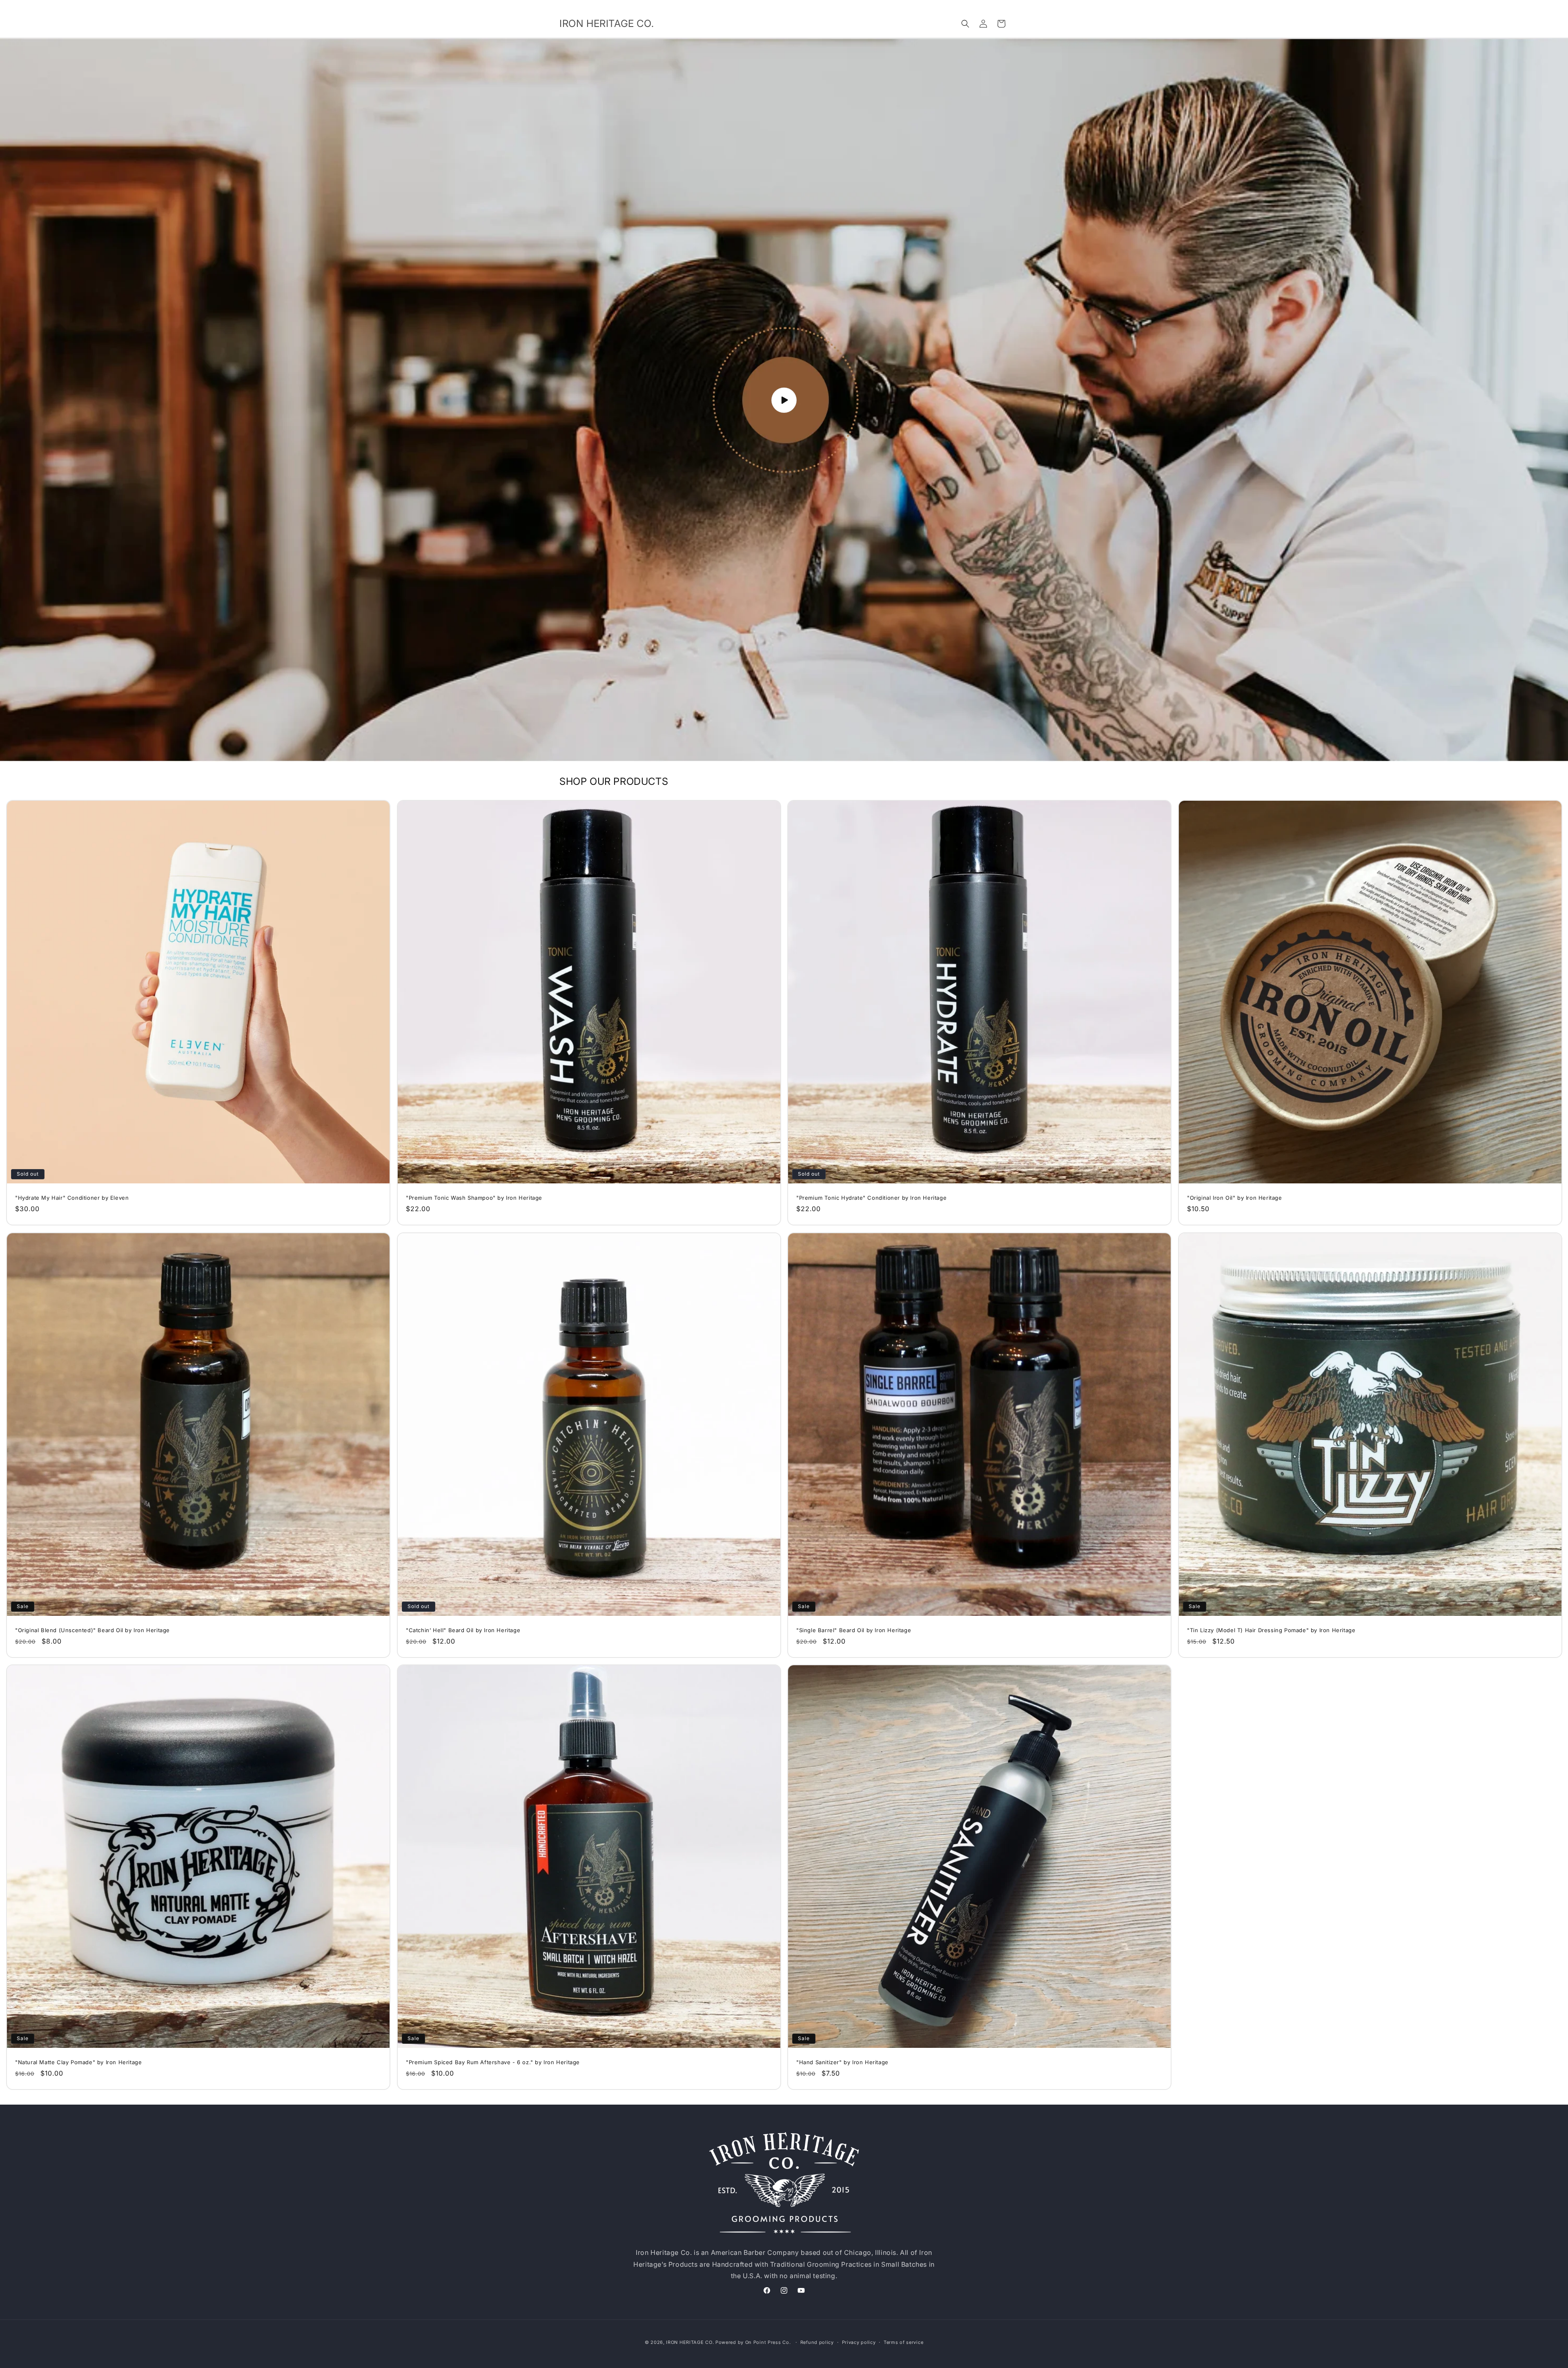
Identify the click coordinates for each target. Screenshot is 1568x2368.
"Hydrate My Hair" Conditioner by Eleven (72, 1198)
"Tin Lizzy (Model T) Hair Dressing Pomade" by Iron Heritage (1271, 1630)
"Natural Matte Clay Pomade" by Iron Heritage (78, 2062)
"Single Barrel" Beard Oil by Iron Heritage (854, 1630)
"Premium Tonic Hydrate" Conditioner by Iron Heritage (871, 1198)
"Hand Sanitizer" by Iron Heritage (842, 2062)
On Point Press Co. (768, 2342)
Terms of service (903, 2342)
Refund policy (817, 2342)
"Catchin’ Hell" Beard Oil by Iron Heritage (463, 1630)
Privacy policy (859, 2342)
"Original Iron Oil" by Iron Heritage (1235, 1198)
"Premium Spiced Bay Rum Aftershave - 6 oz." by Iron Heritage (493, 2062)
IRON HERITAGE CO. (690, 2342)
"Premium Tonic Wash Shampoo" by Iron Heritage (474, 1198)
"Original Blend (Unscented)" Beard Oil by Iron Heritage (92, 1630)
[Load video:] (784, 400)
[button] (965, 24)
